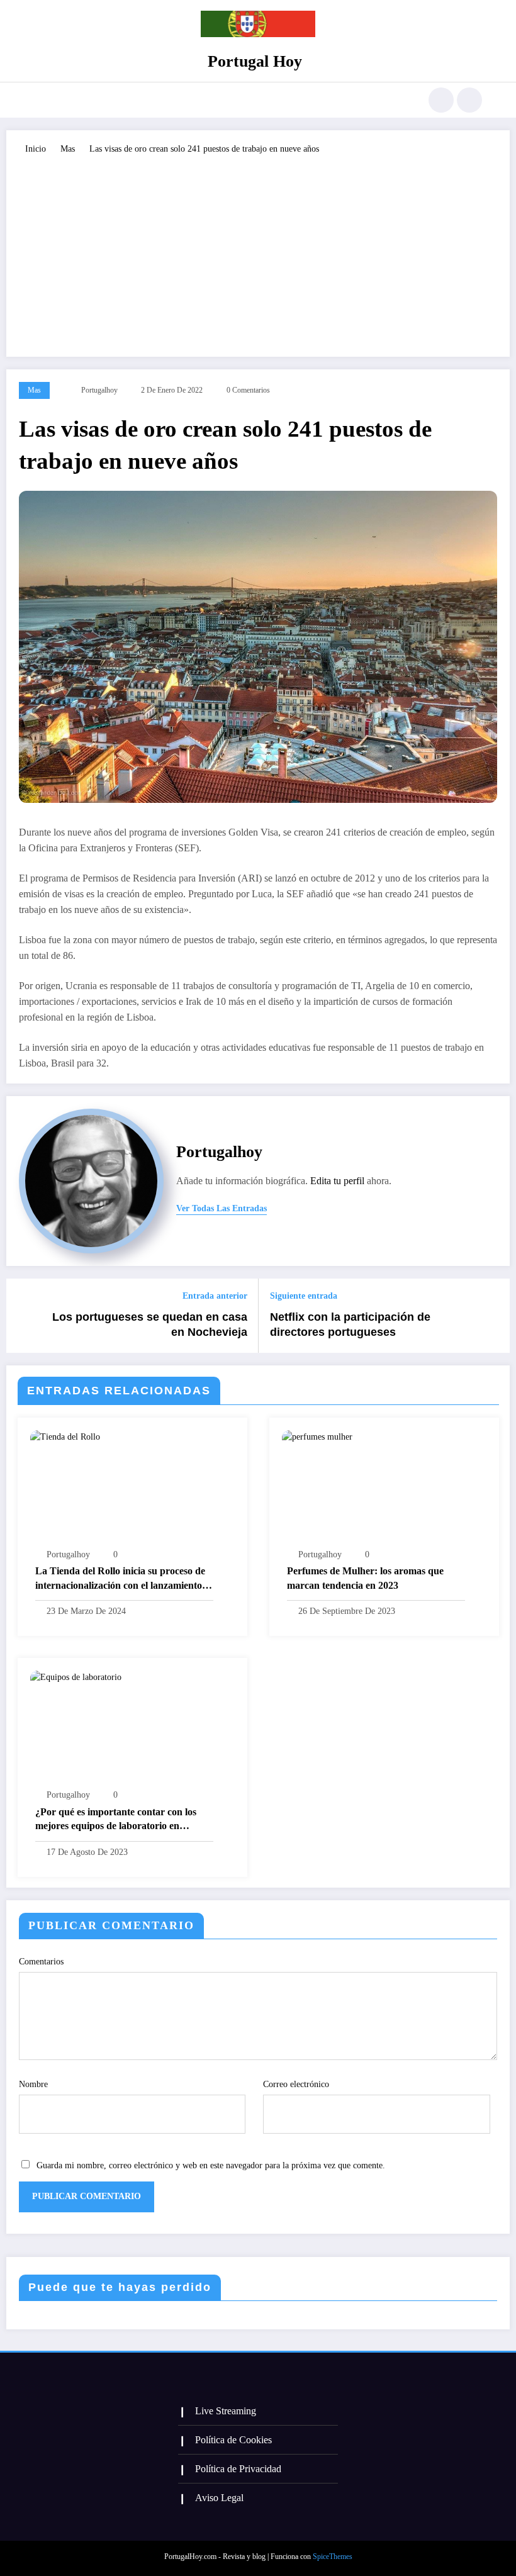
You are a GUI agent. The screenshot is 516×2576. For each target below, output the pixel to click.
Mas (34, 390)
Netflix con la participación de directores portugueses (350, 1325)
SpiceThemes (333, 2556)
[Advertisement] (258, 250)
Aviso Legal (219, 2498)
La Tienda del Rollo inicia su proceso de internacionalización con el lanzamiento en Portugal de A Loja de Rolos (120, 1579)
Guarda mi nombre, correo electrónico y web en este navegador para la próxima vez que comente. (211, 2165)
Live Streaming (226, 2411)
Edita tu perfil (337, 1181)
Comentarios (41, 1962)
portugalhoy (99, 390)
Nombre (33, 2084)
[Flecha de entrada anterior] (23, 1316)
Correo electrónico (296, 2084)
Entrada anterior (215, 1296)
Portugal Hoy (255, 61)
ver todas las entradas (222, 1208)
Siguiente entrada (304, 1296)
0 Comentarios (248, 390)
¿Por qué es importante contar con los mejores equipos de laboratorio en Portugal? (116, 1820)
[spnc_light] (469, 100)
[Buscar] (441, 100)
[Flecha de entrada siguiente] (493, 1316)
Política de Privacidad (238, 2469)
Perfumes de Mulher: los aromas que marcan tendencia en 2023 (365, 1578)
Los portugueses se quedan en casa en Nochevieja (150, 1325)
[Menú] (41, 100)
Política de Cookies (233, 2440)
